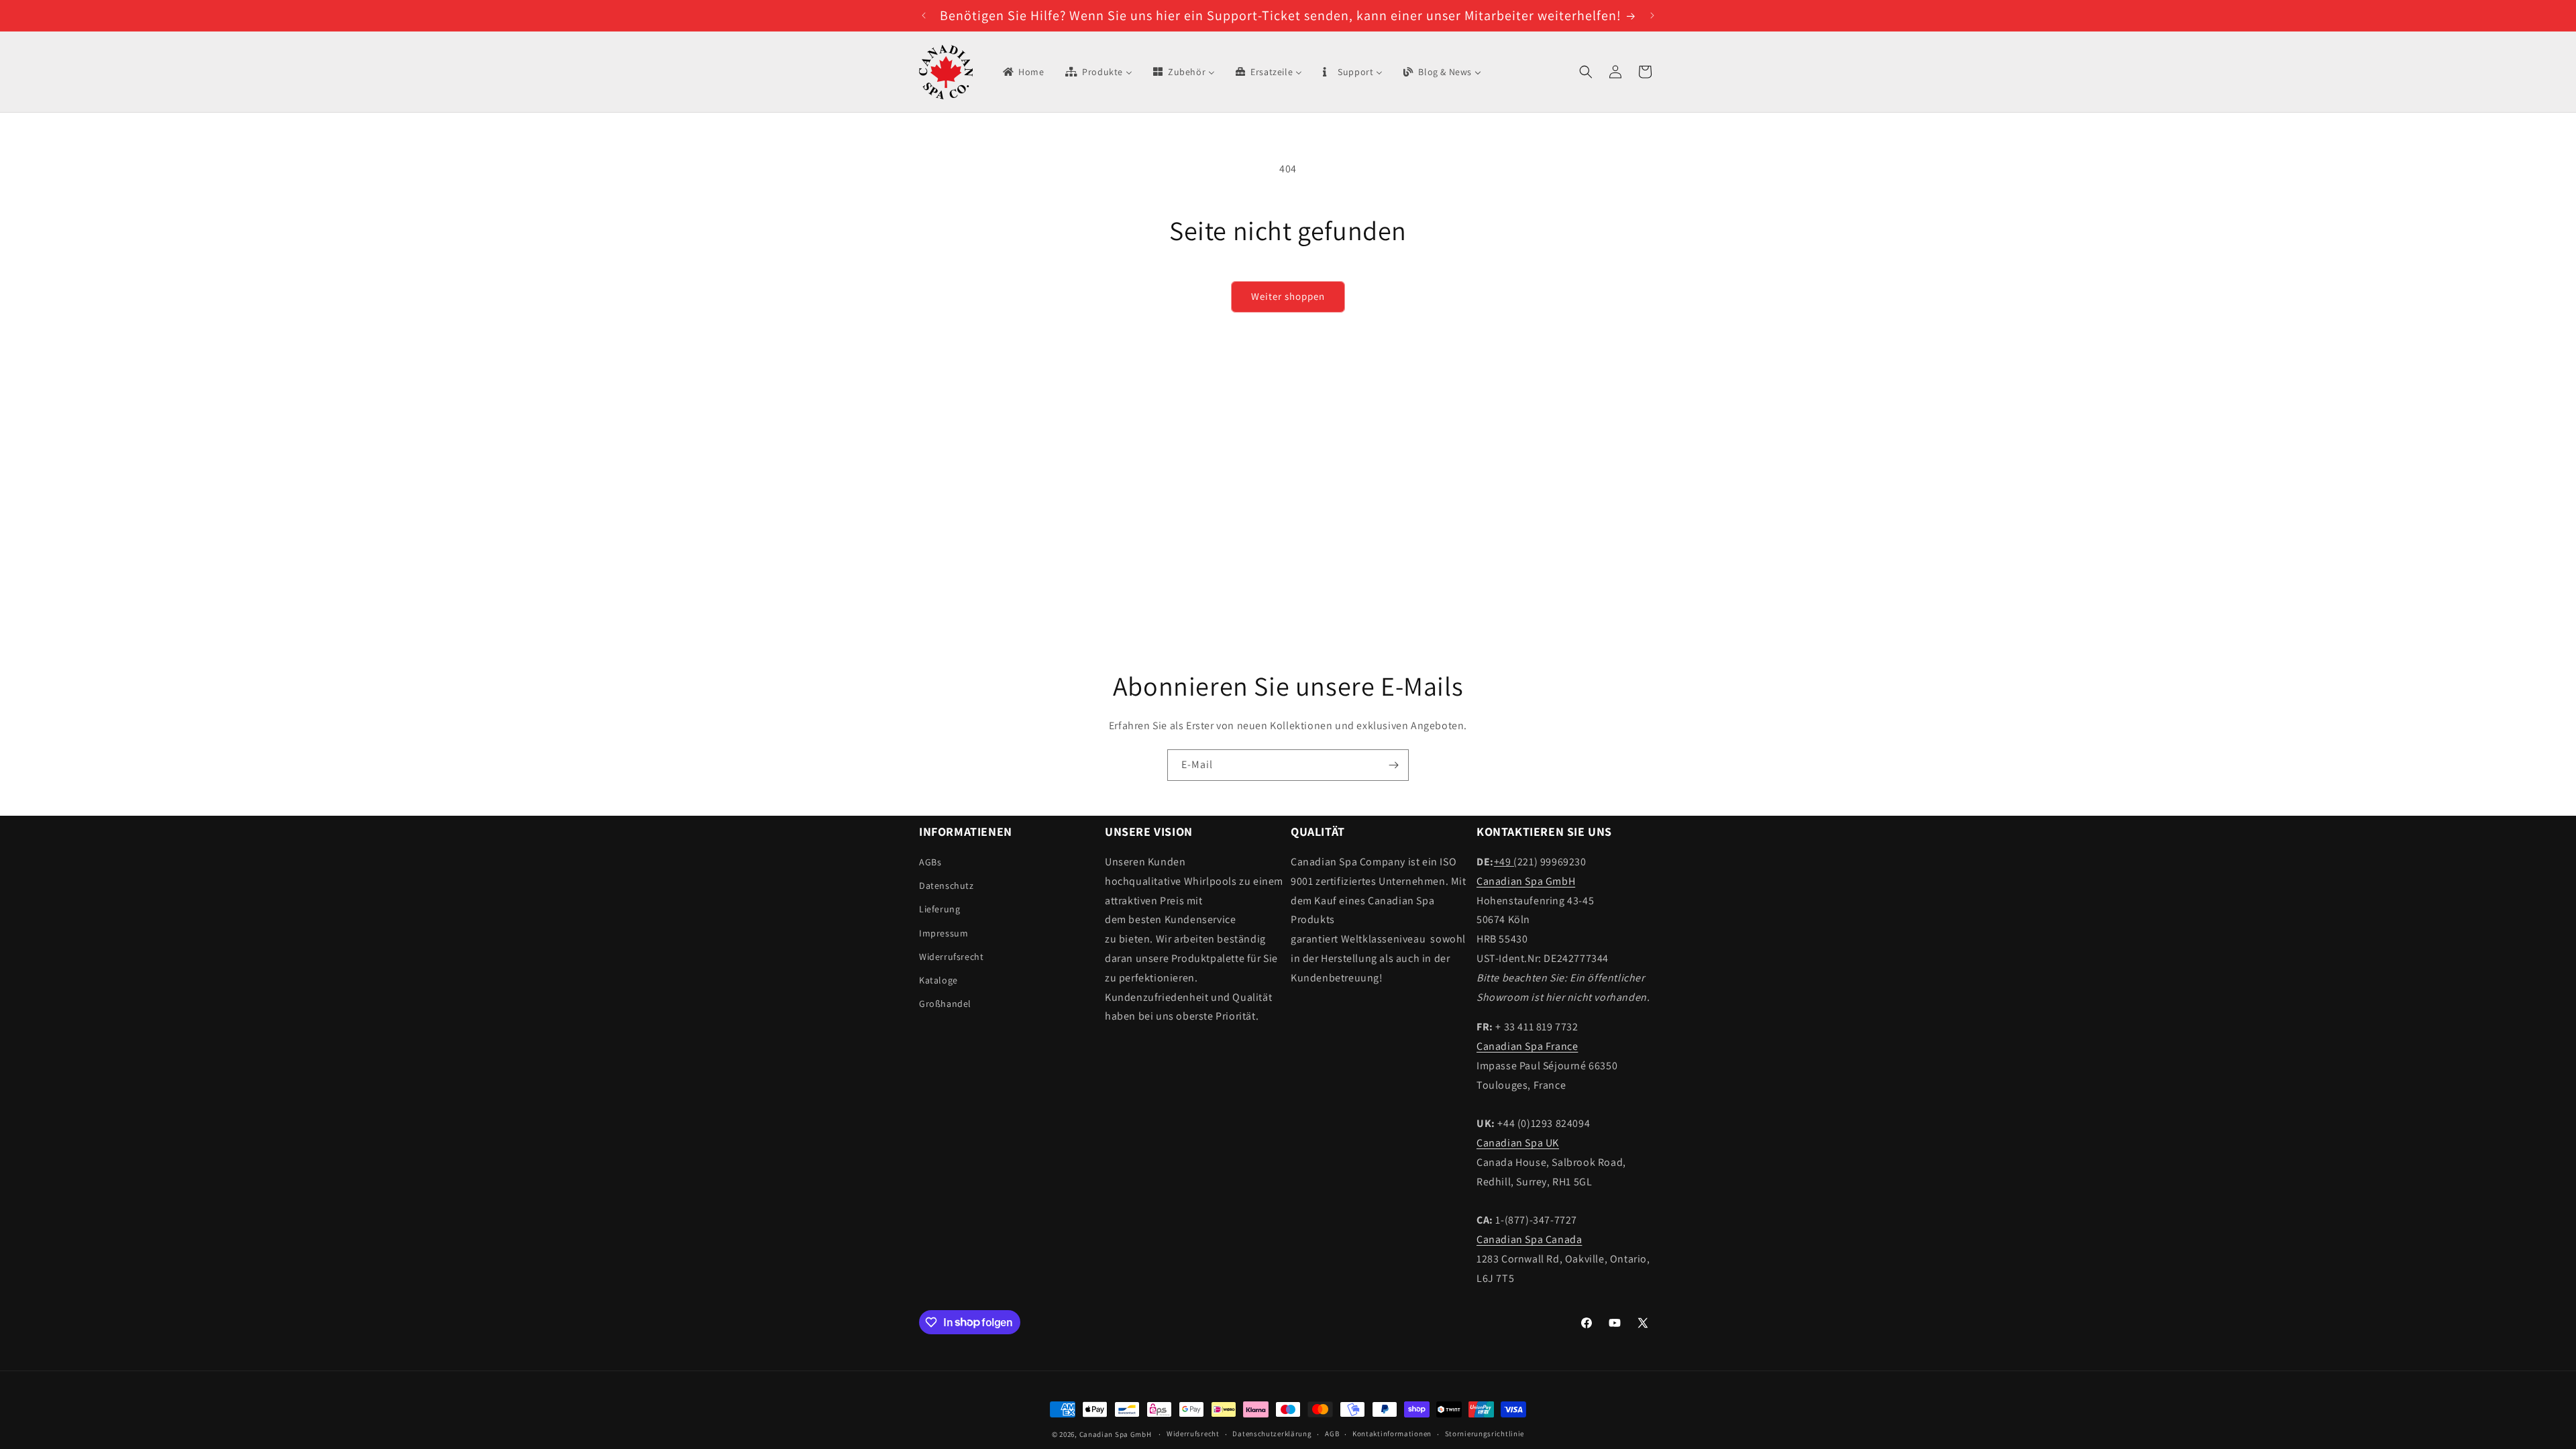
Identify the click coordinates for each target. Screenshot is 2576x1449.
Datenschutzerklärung (1272, 1434)
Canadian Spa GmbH (1526, 881)
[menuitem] (1023, 72)
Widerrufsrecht (951, 957)
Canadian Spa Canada (1529, 1239)
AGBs (930, 862)
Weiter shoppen (1288, 296)
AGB (1332, 1434)
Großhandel (945, 1004)
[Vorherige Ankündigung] (924, 15)
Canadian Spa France (1527, 1046)
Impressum (944, 933)
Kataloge (938, 980)
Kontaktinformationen (1392, 1434)
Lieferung (940, 909)
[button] (1586, 72)
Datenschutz (947, 885)
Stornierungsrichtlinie (1485, 1434)
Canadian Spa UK (1518, 1143)
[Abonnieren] (1393, 765)
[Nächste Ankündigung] (1652, 15)
